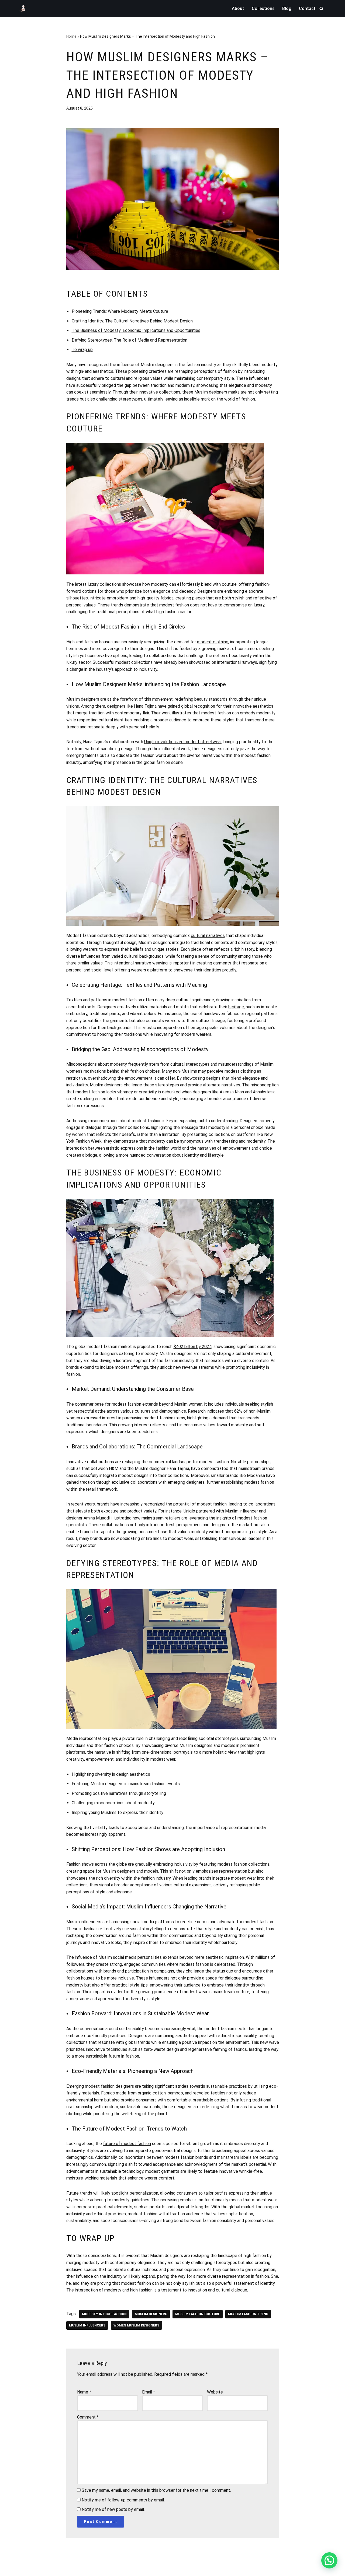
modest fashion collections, (244, 1864)
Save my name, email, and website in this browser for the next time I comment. (156, 2490)
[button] (329, 2560)
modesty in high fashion (104, 2314)
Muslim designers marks (217, 392)
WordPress (64, 2569)
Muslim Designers (151, 2314)
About (238, 8)
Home (71, 36)
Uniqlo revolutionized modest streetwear (183, 742)
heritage (236, 1007)
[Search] (321, 8)
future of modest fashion (127, 2144)
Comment (88, 2417)
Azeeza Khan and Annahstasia (248, 1092)
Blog (287, 8)
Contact (307, 8)
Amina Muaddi (97, 1518)
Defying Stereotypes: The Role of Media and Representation (130, 340)
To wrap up (82, 350)
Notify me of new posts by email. (113, 2509)
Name (84, 2392)
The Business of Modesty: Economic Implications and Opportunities (136, 330)
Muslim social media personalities (130, 1957)
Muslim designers (83, 699)
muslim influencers (87, 2325)
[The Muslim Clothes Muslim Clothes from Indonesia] (23, 8)
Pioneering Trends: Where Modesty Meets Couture (120, 311)
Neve (24, 2569)
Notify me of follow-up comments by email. (123, 2500)
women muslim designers (136, 2325)
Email (149, 2392)
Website (215, 2392)
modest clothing (213, 642)
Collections (263, 8)
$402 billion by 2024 (193, 1347)
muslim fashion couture (198, 2314)
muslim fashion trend (248, 2314)
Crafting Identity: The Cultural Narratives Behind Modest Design (132, 321)
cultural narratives (208, 936)
